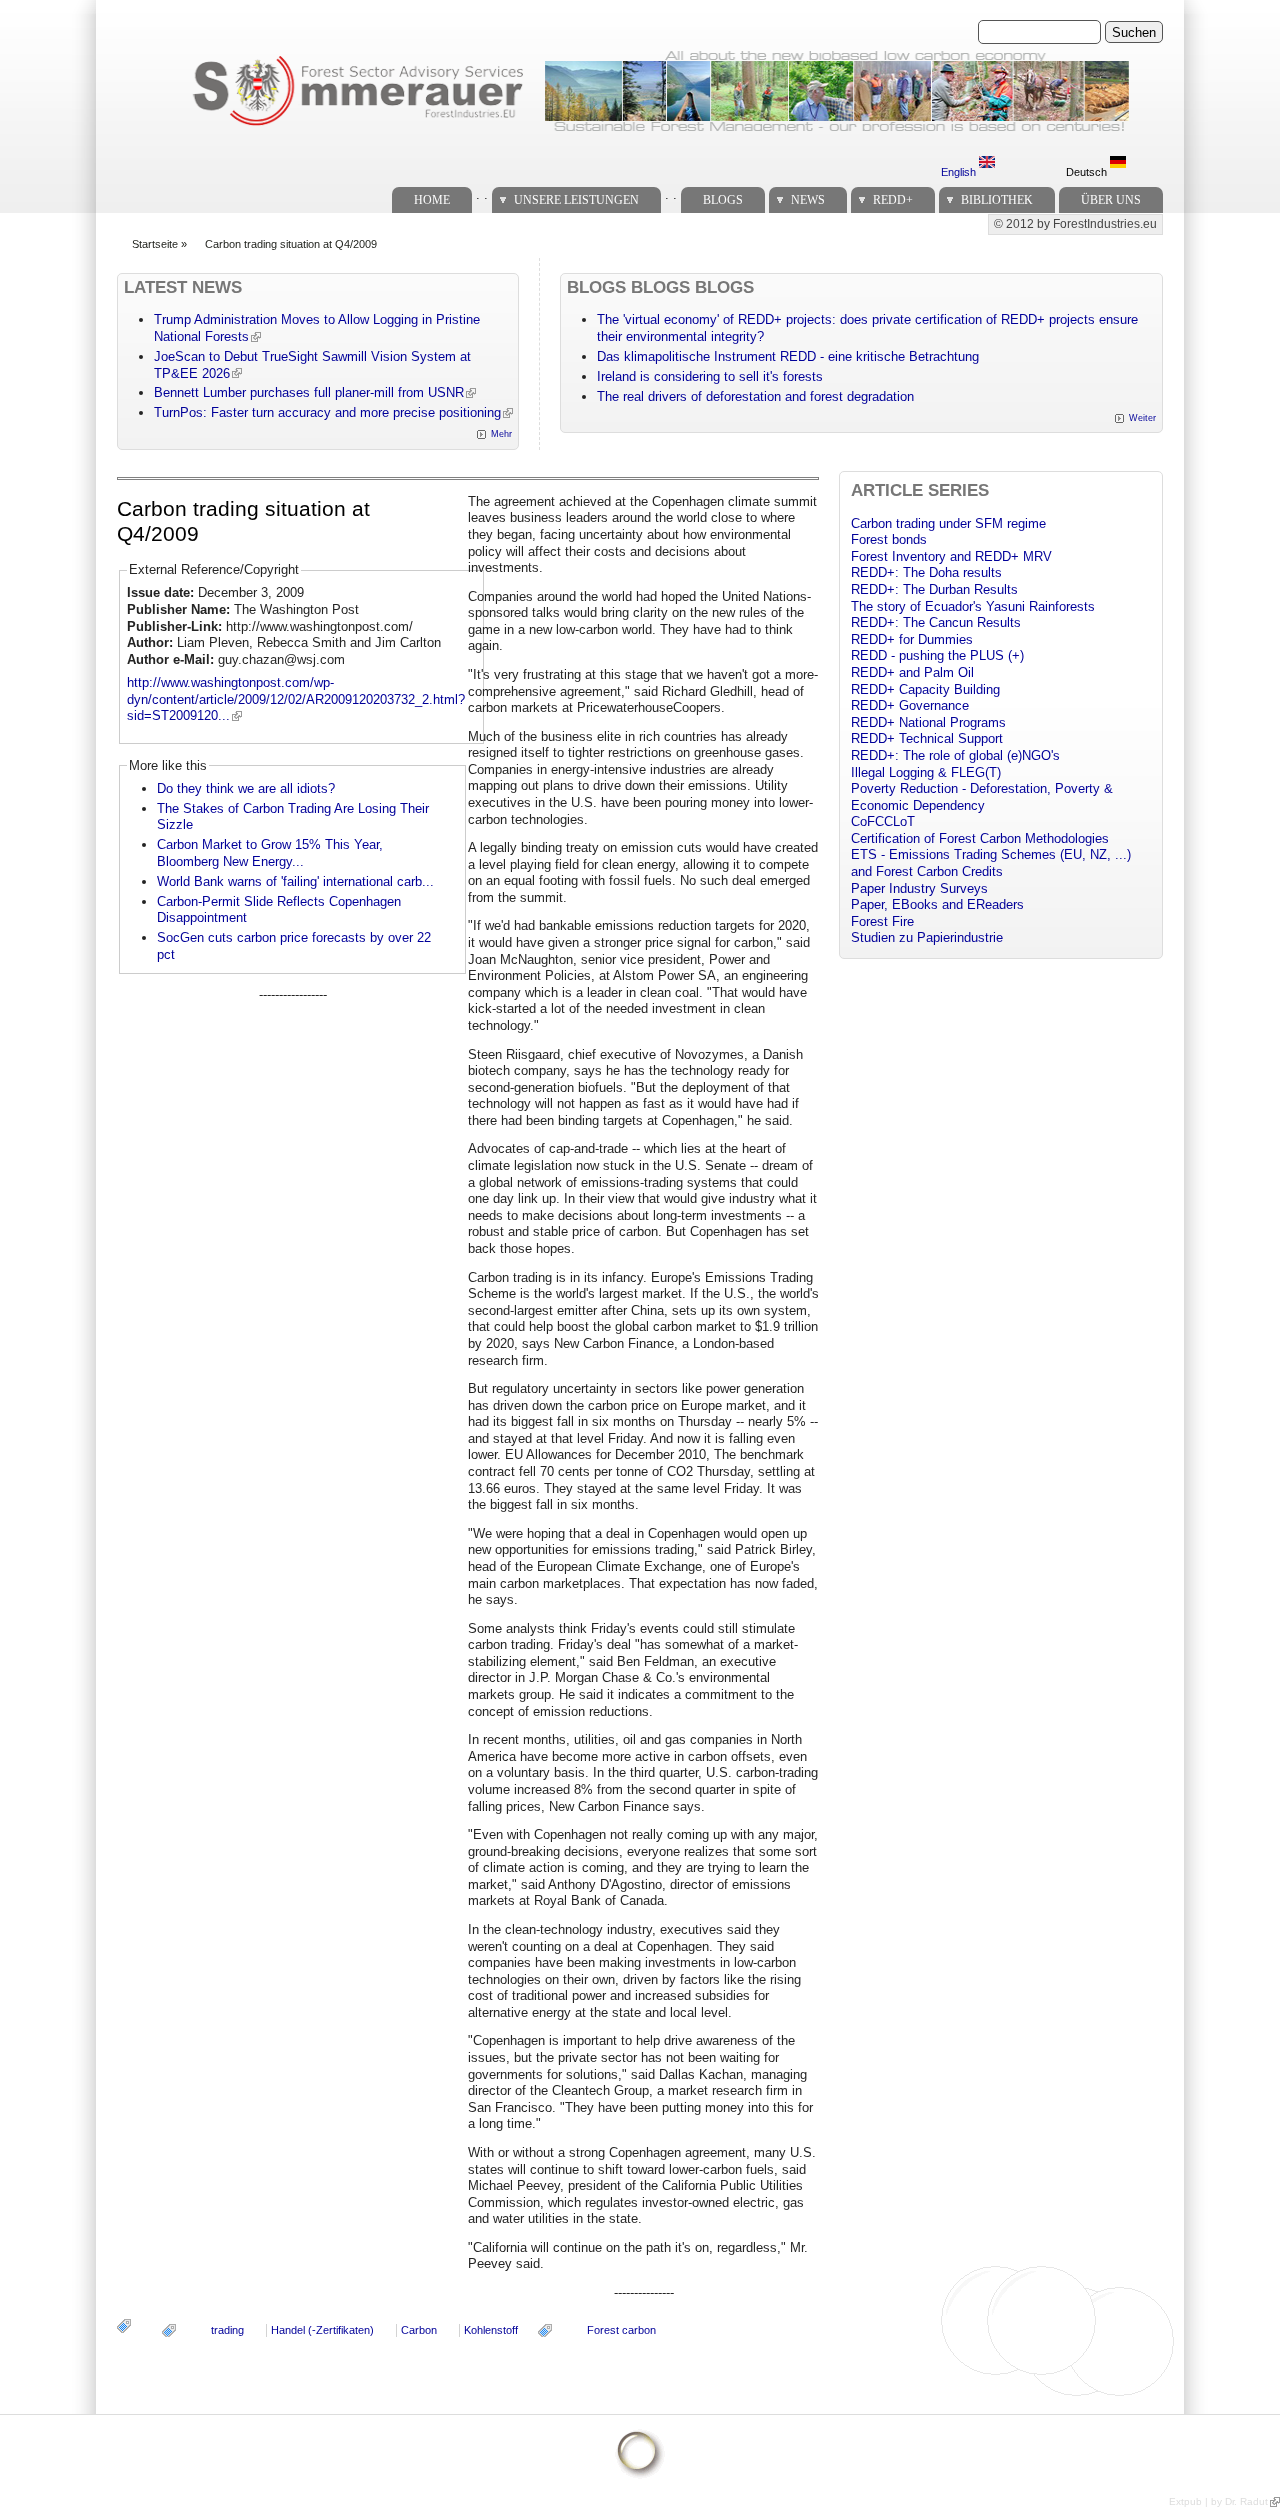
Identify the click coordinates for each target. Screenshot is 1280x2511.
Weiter (1142, 418)
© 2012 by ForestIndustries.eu (1075, 224)
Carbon (419, 2330)
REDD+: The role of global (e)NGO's (955, 755)
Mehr (501, 434)
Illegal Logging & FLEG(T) (926, 772)
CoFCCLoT (883, 821)
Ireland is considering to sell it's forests (710, 376)
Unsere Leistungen (576, 200)
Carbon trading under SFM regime (948, 523)
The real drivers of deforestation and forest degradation (755, 396)
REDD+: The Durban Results (934, 589)
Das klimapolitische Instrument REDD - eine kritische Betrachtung (788, 356)
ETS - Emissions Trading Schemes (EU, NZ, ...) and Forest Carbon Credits (991, 863)
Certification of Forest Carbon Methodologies (980, 838)
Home (432, 200)
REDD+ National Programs (928, 722)
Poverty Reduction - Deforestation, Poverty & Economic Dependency (982, 797)
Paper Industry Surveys (919, 888)
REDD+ (893, 200)
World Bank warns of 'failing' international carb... (295, 881)
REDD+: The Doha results (926, 572)
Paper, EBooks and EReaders (937, 904)
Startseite (155, 244)
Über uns (1111, 200)
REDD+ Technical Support (927, 738)
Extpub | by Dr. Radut (1218, 2501)
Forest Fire (882, 921)
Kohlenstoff (491, 2330)
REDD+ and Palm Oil (912, 672)
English (960, 172)
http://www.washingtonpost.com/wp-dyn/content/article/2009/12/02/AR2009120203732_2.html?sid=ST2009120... (296, 699)
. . (482, 194)
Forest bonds (889, 539)
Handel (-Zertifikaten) (322, 2330)
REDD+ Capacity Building (925, 689)
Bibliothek (997, 200)
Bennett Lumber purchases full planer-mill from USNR (309, 392)
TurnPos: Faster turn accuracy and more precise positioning (327, 412)
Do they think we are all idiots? (246, 788)
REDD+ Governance (910, 705)
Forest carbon (621, 2330)
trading (227, 2330)
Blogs (723, 200)
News (808, 200)
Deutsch (1088, 172)
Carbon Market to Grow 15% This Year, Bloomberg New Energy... (270, 853)
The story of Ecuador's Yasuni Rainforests (973, 606)
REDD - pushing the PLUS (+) (937, 655)
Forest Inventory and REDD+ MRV (951, 556)
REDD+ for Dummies (912, 639)
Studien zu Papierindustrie (927, 937)
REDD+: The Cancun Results (936, 622)
